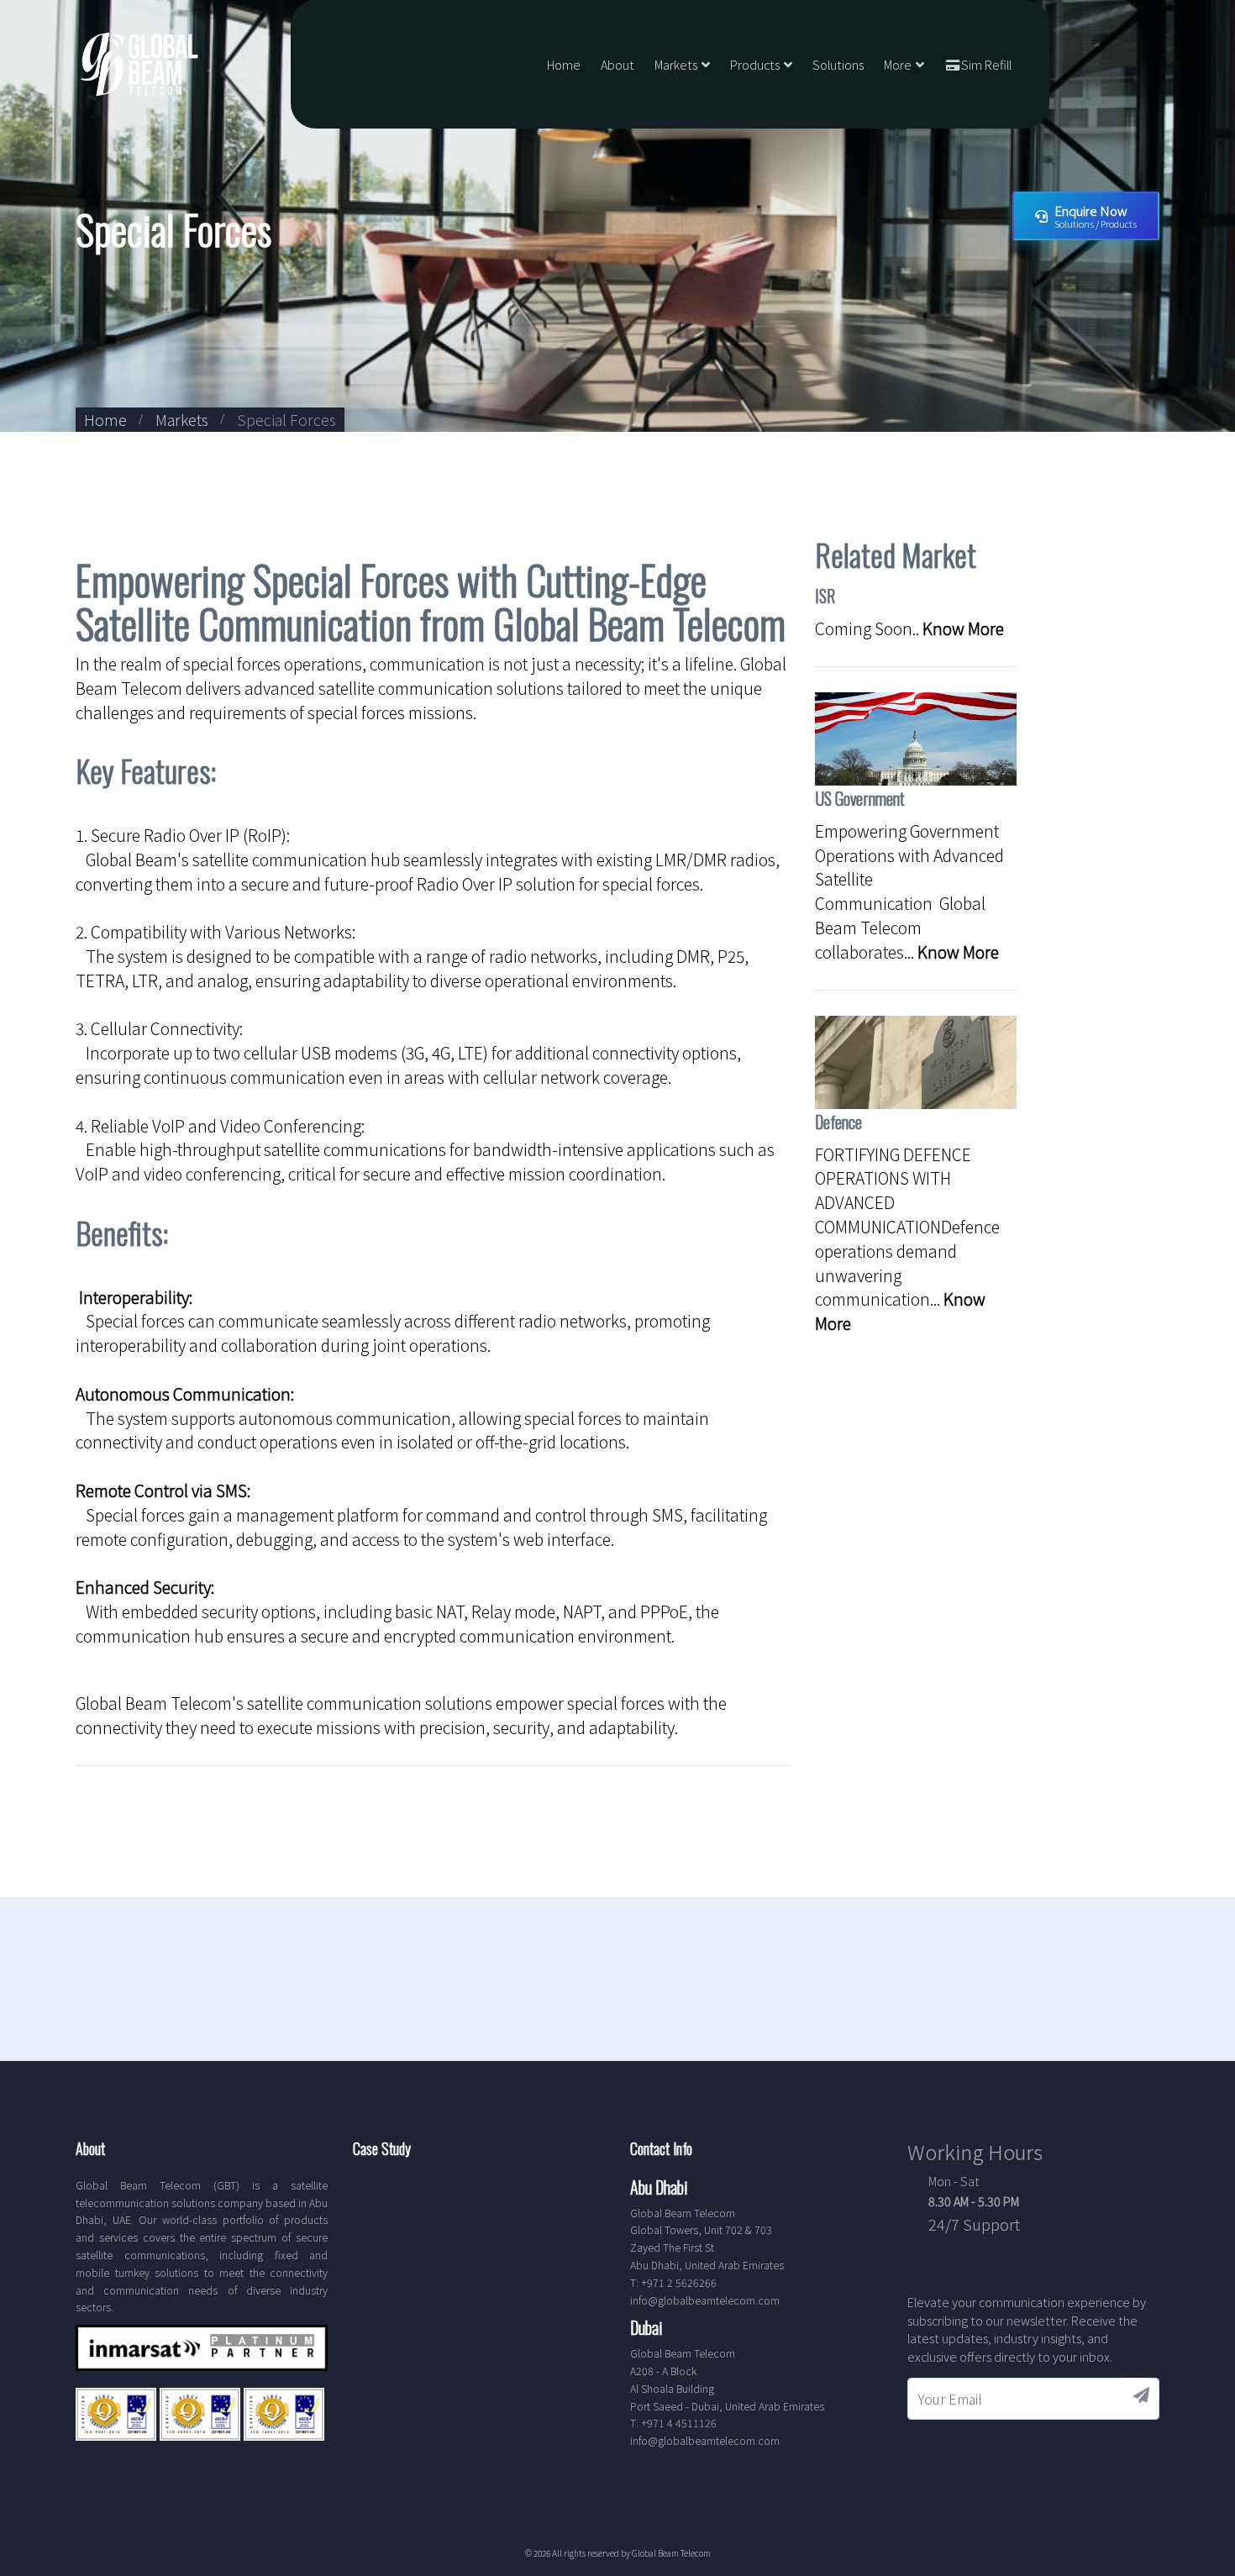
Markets (676, 64)
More (898, 64)
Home (564, 64)
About (617, 64)
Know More (963, 628)
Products (755, 64)
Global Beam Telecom (671, 2553)
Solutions (838, 64)
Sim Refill (986, 64)
